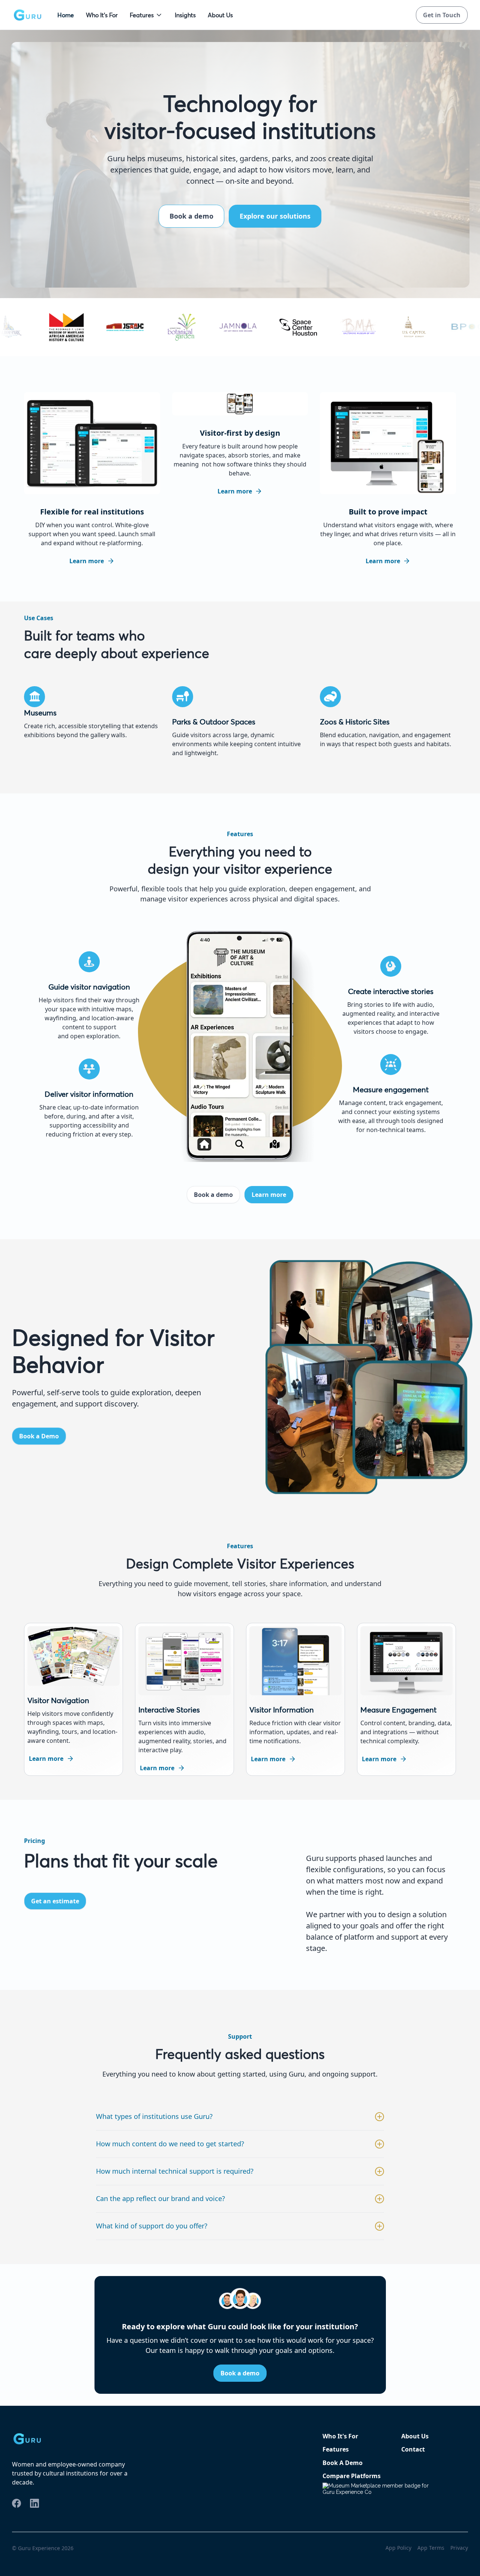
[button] (146, 15)
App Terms (431, 2548)
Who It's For (102, 15)
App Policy (398, 2548)
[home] (27, 15)
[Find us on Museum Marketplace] (380, 2495)
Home (66, 15)
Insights (185, 15)
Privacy (459, 2548)
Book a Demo (39, 1436)
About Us (220, 15)
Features (142, 15)
